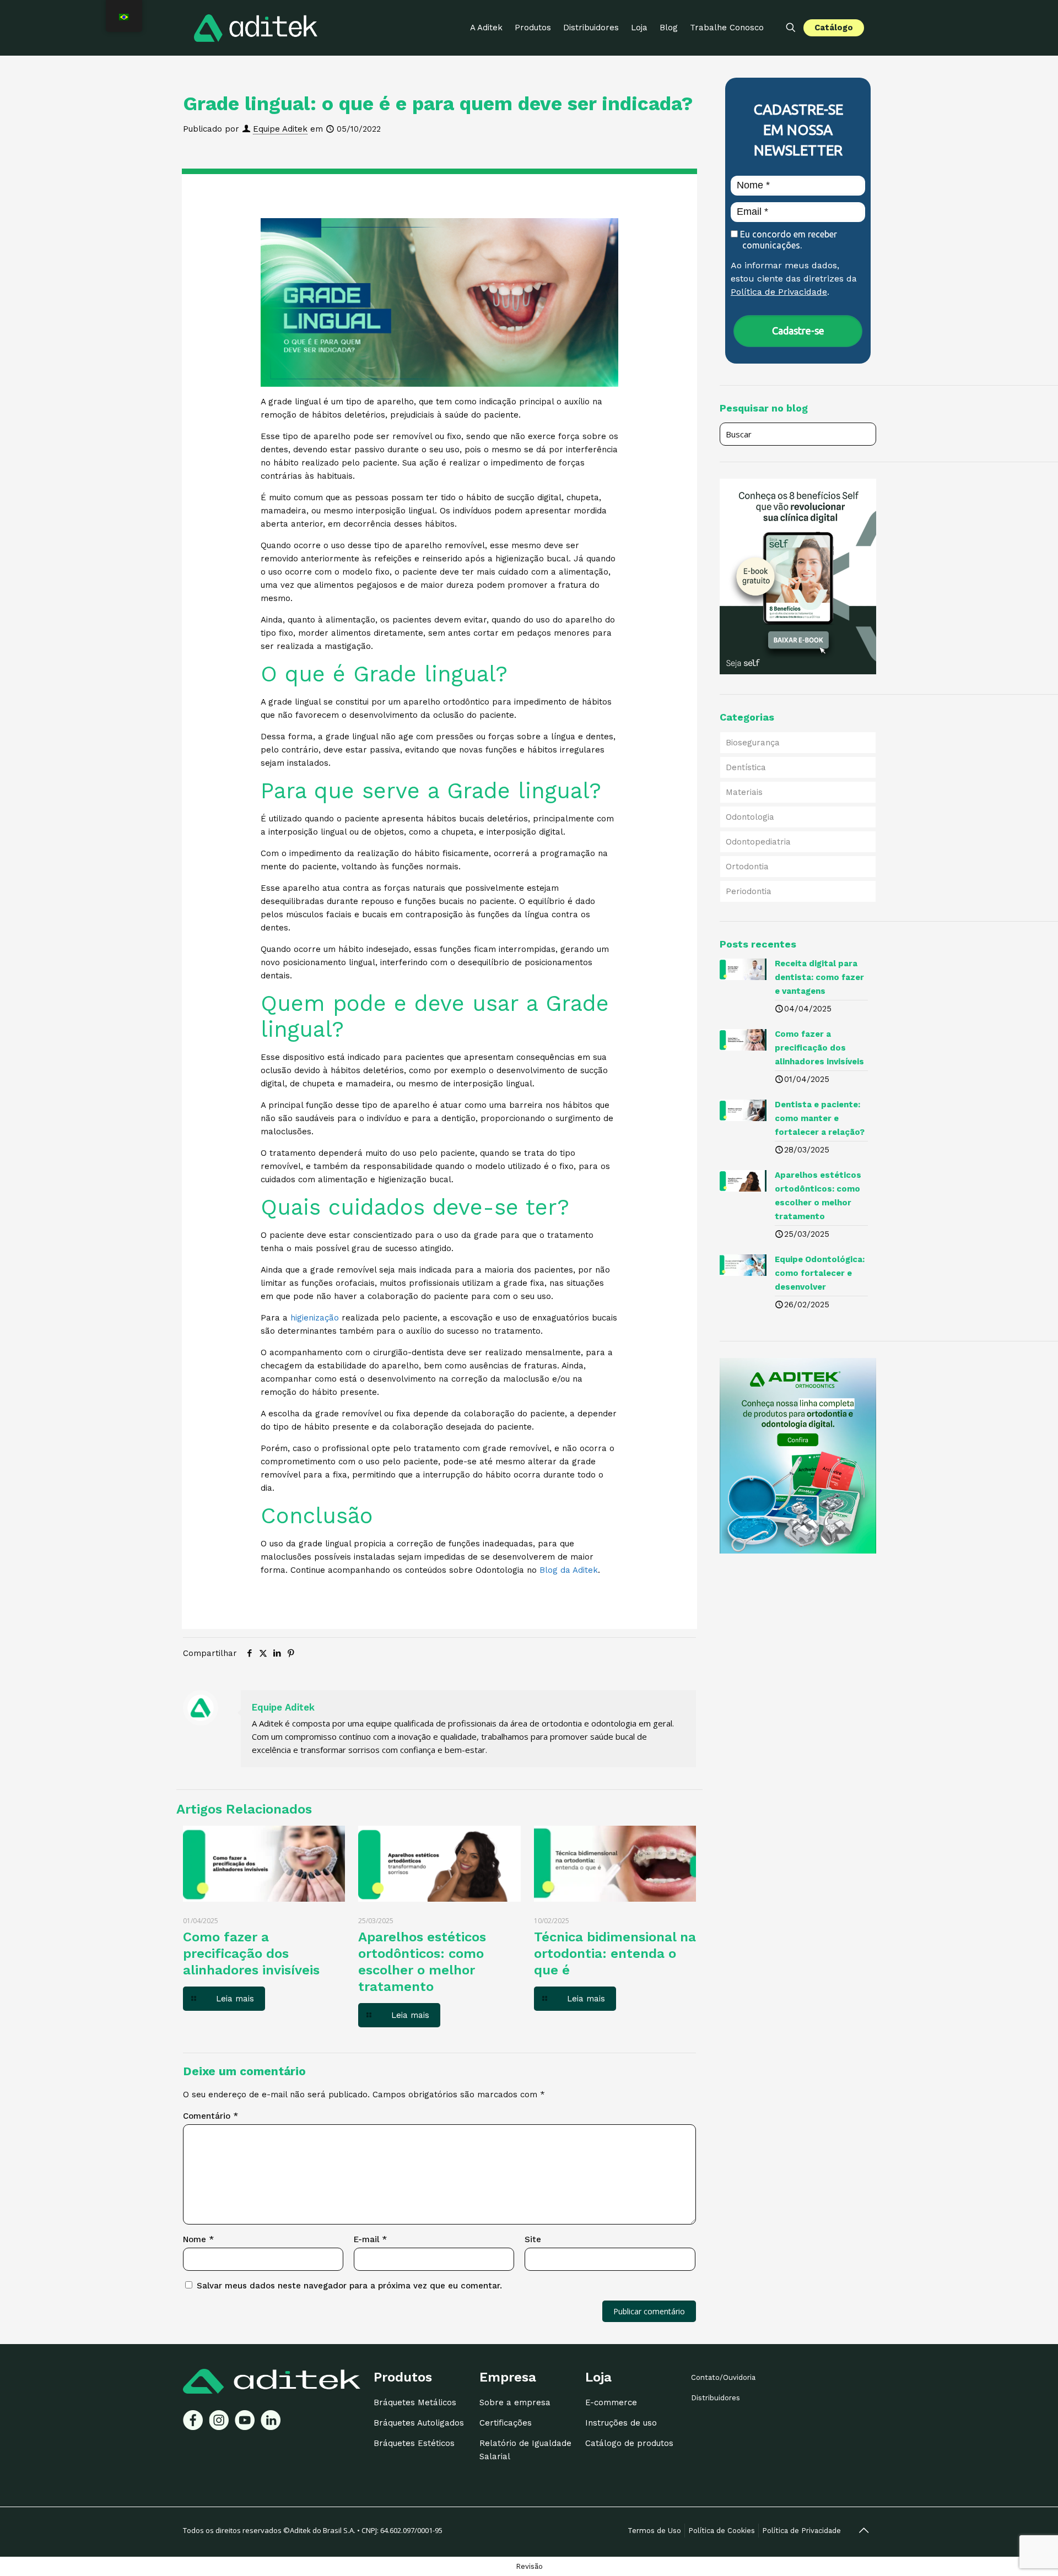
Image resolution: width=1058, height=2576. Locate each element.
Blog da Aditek (569, 1570)
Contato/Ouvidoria (723, 2377)
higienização (315, 1318)
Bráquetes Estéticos (414, 2443)
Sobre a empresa (515, 2402)
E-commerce (611, 2402)
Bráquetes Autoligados (419, 2423)
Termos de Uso (654, 2531)
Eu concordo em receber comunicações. (787, 240)
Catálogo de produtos (629, 2443)
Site (533, 2239)
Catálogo (834, 28)
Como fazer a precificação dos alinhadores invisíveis (251, 1953)
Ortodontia (747, 867)
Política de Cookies (722, 2531)
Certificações (506, 2423)
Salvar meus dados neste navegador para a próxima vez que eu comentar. (349, 2286)
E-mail (370, 2239)
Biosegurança (753, 743)
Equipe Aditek (280, 129)
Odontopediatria (758, 842)
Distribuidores (716, 2398)
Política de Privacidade (779, 292)
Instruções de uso (621, 2423)
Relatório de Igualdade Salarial (525, 2450)
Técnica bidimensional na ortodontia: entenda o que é (615, 1953)
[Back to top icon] (863, 2530)
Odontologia (750, 817)
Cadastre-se (798, 331)
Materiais (744, 792)
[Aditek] (256, 28)
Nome (198, 2239)
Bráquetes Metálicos (415, 2402)
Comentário (210, 2116)
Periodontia (749, 891)
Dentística (746, 767)
